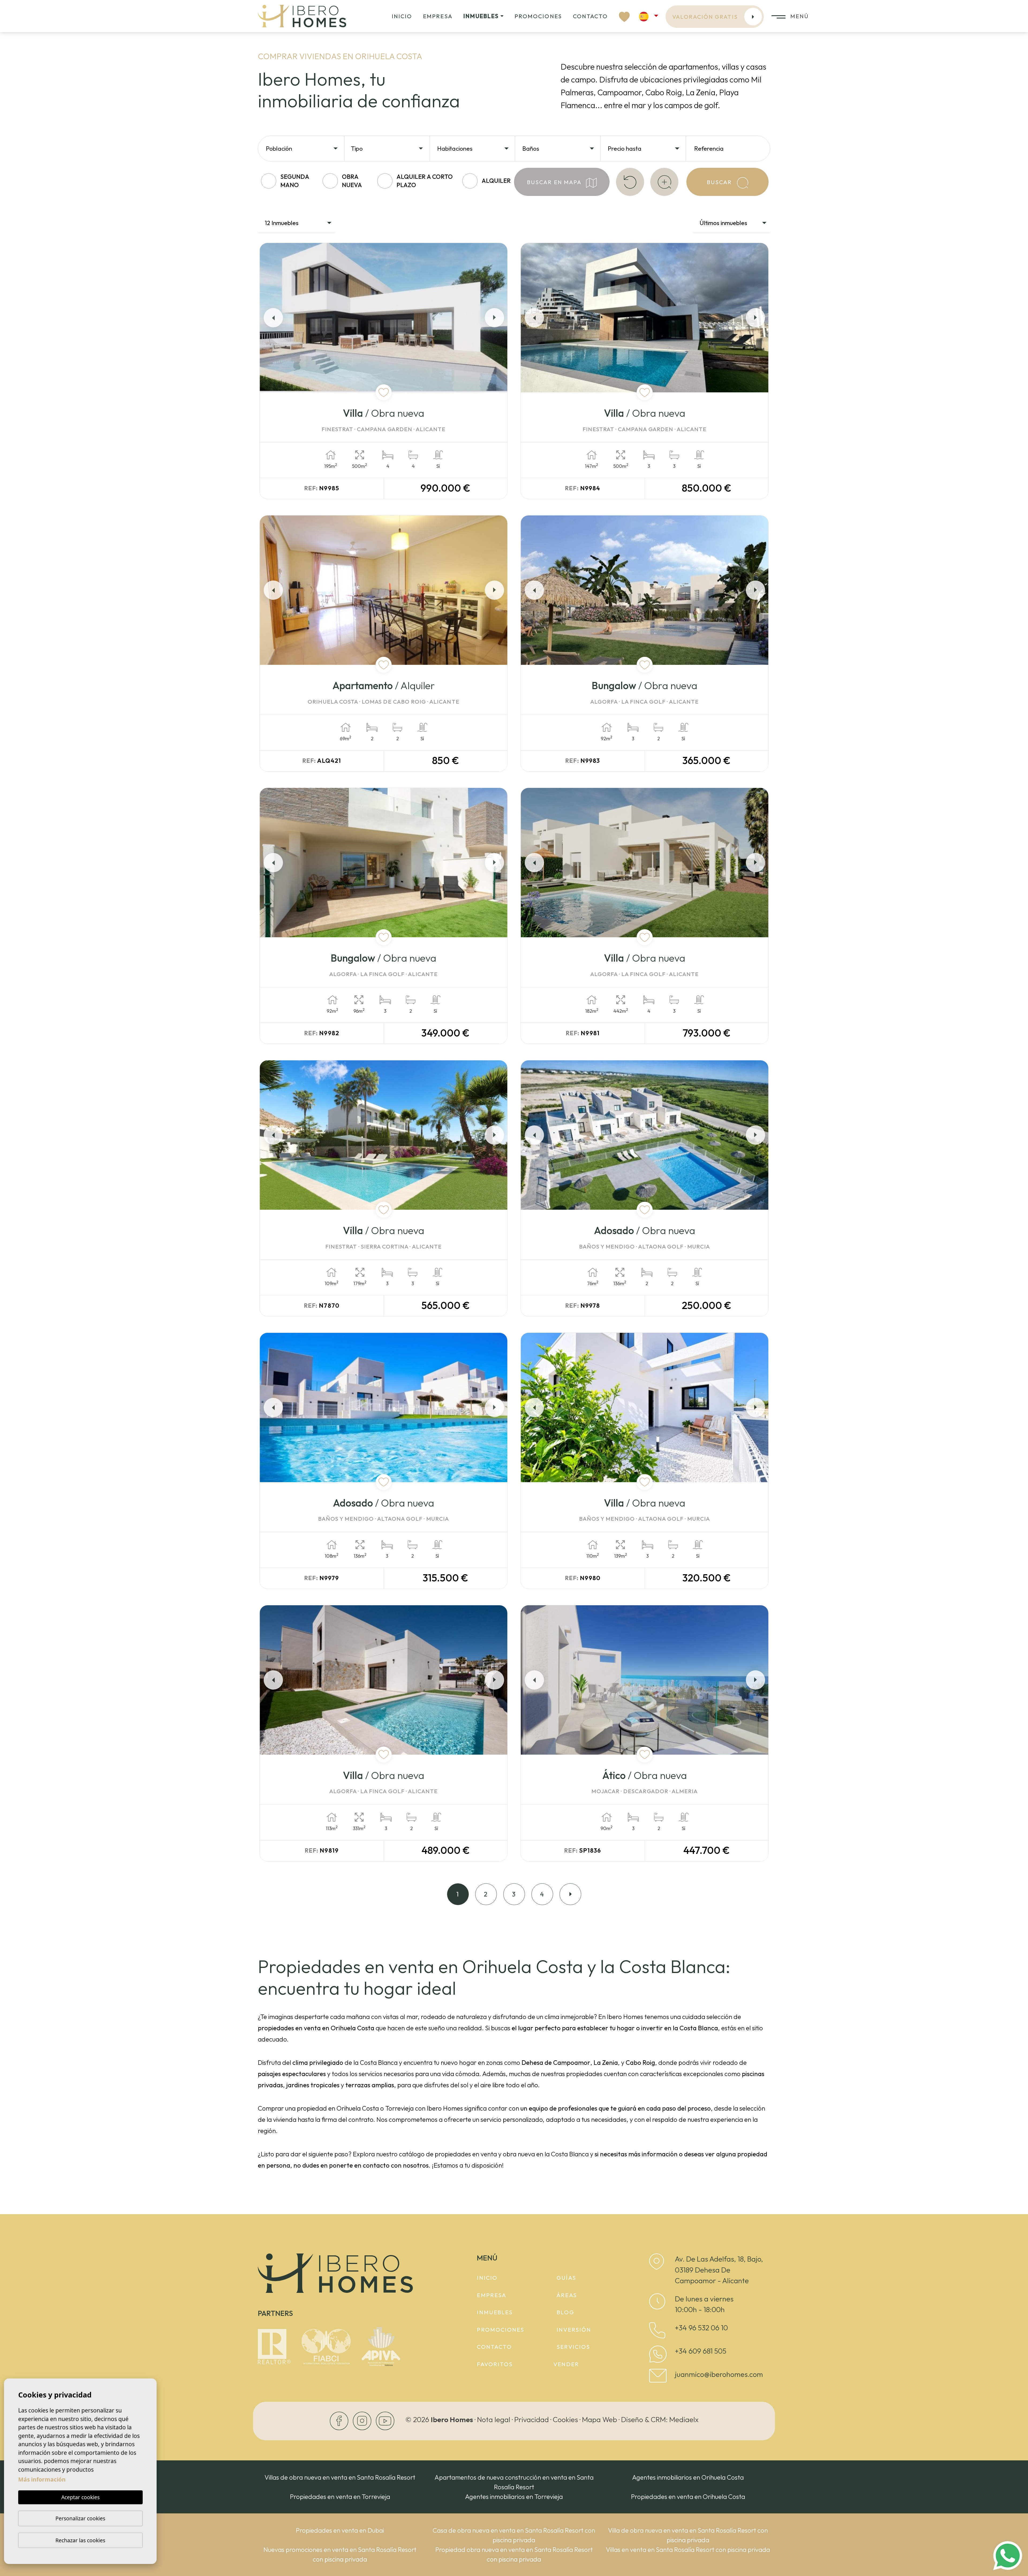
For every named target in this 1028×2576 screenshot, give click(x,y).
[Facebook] (340, 2420)
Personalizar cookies (80, 2518)
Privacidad (532, 2419)
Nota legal (494, 2419)
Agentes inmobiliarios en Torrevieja (514, 2497)
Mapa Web (600, 2419)
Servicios (573, 2347)
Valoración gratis (705, 17)
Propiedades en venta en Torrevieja (340, 2497)
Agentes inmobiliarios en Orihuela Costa (688, 2477)
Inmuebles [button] (481, 16)
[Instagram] (363, 2420)
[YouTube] (385, 2420)
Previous (271, 318)
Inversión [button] (574, 2330)
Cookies (565, 2419)
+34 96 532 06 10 (701, 2328)
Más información (42, 2479)
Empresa (438, 16)
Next (496, 318)
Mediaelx (684, 2419)
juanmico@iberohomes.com (719, 2374)
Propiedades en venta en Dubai (340, 2530)
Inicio (402, 16)
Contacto (590, 16)
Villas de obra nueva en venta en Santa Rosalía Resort (340, 2477)
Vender (566, 2364)
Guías (566, 2278)
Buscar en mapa (555, 182)
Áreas (567, 2295)
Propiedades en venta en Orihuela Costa (688, 2497)
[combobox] (302, 148)
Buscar (720, 182)
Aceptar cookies (80, 2497)
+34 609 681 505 (701, 2351)
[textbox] (304, 149)
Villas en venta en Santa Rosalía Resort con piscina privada (688, 2550)
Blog (565, 2312)
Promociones (538, 16)
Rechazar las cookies (80, 2540)
